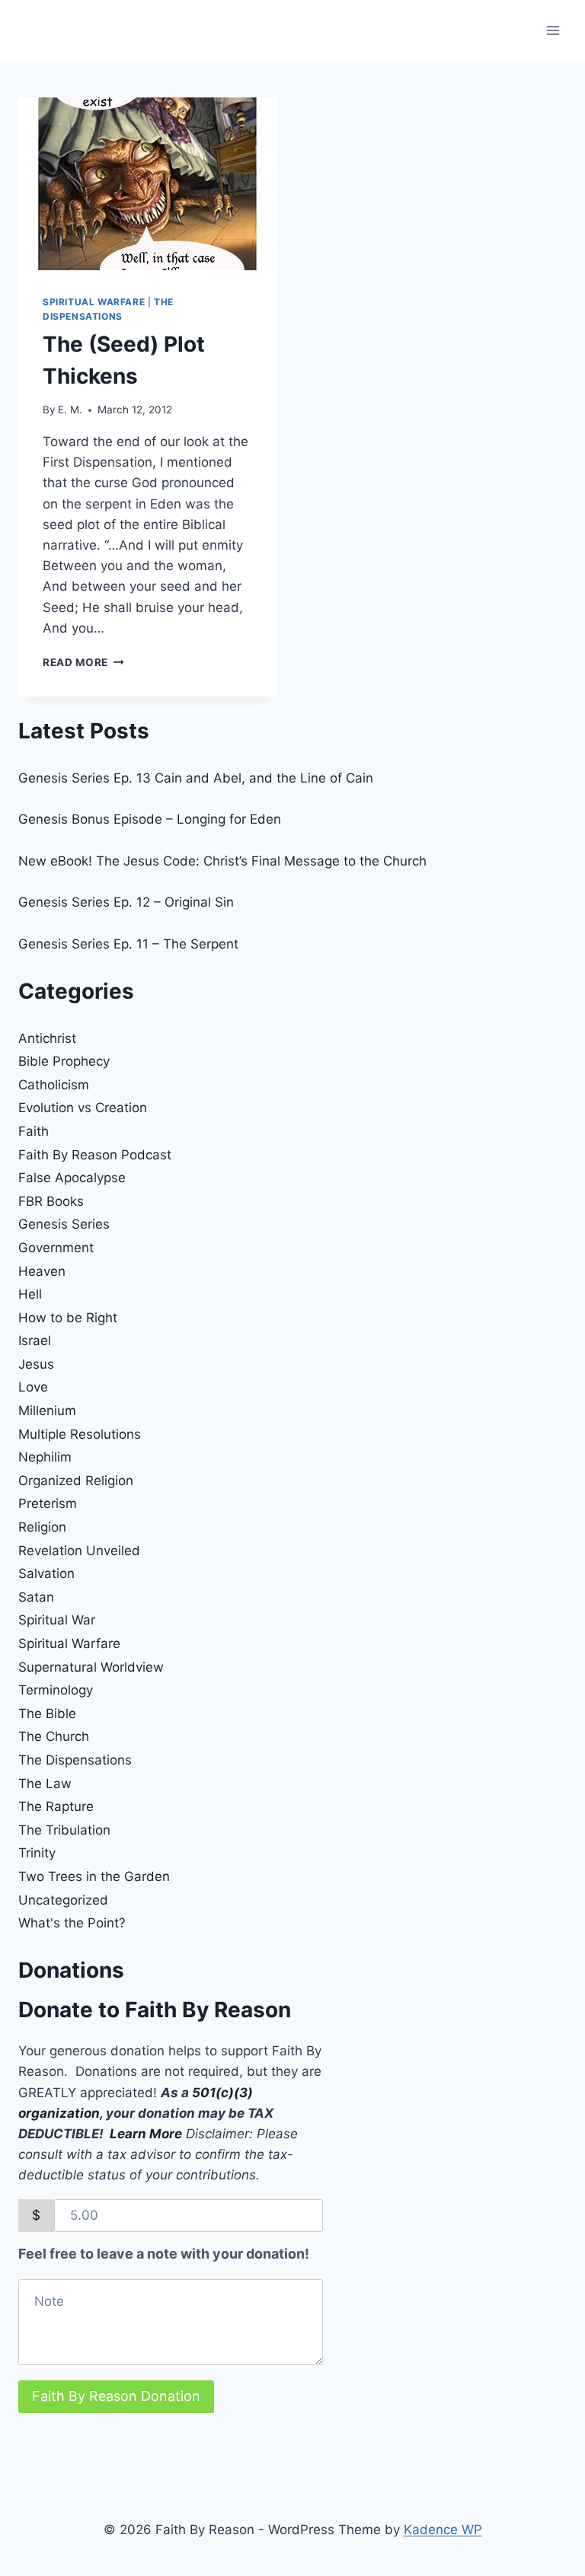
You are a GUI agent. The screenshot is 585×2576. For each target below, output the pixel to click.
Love (33, 1387)
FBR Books (51, 1201)
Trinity (37, 1853)
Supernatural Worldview (91, 1667)
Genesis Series (64, 1224)
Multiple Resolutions (80, 1434)
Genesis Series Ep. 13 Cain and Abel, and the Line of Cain (196, 778)
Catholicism (54, 1085)
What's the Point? (72, 1923)
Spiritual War (57, 1620)
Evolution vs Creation (83, 1108)
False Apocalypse (72, 1178)
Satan (36, 1597)
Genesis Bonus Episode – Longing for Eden (150, 819)
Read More (83, 662)
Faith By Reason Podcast (95, 1155)
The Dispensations (75, 1760)
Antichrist (47, 1038)
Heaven (42, 1271)
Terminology (56, 1690)
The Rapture (56, 1806)
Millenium (47, 1411)
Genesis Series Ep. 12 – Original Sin (126, 902)
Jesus (36, 1364)
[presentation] (148, 184)
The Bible (47, 1714)
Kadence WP (443, 2530)
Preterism (48, 1503)
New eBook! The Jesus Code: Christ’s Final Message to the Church (222, 861)
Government (56, 1248)
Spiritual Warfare (94, 302)
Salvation (46, 1573)
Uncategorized (63, 1900)
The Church (54, 1736)
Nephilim (45, 1457)
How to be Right (68, 1318)
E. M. (70, 410)
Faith (34, 1131)
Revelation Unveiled (79, 1551)
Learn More (146, 2134)
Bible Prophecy (64, 1061)
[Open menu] (553, 30)
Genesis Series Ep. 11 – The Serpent (128, 944)
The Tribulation (64, 1830)
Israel (35, 1341)
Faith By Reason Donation (116, 2396)
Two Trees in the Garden (94, 1876)
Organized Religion (76, 1481)
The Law (45, 1784)
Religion (42, 1527)
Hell (30, 1294)
